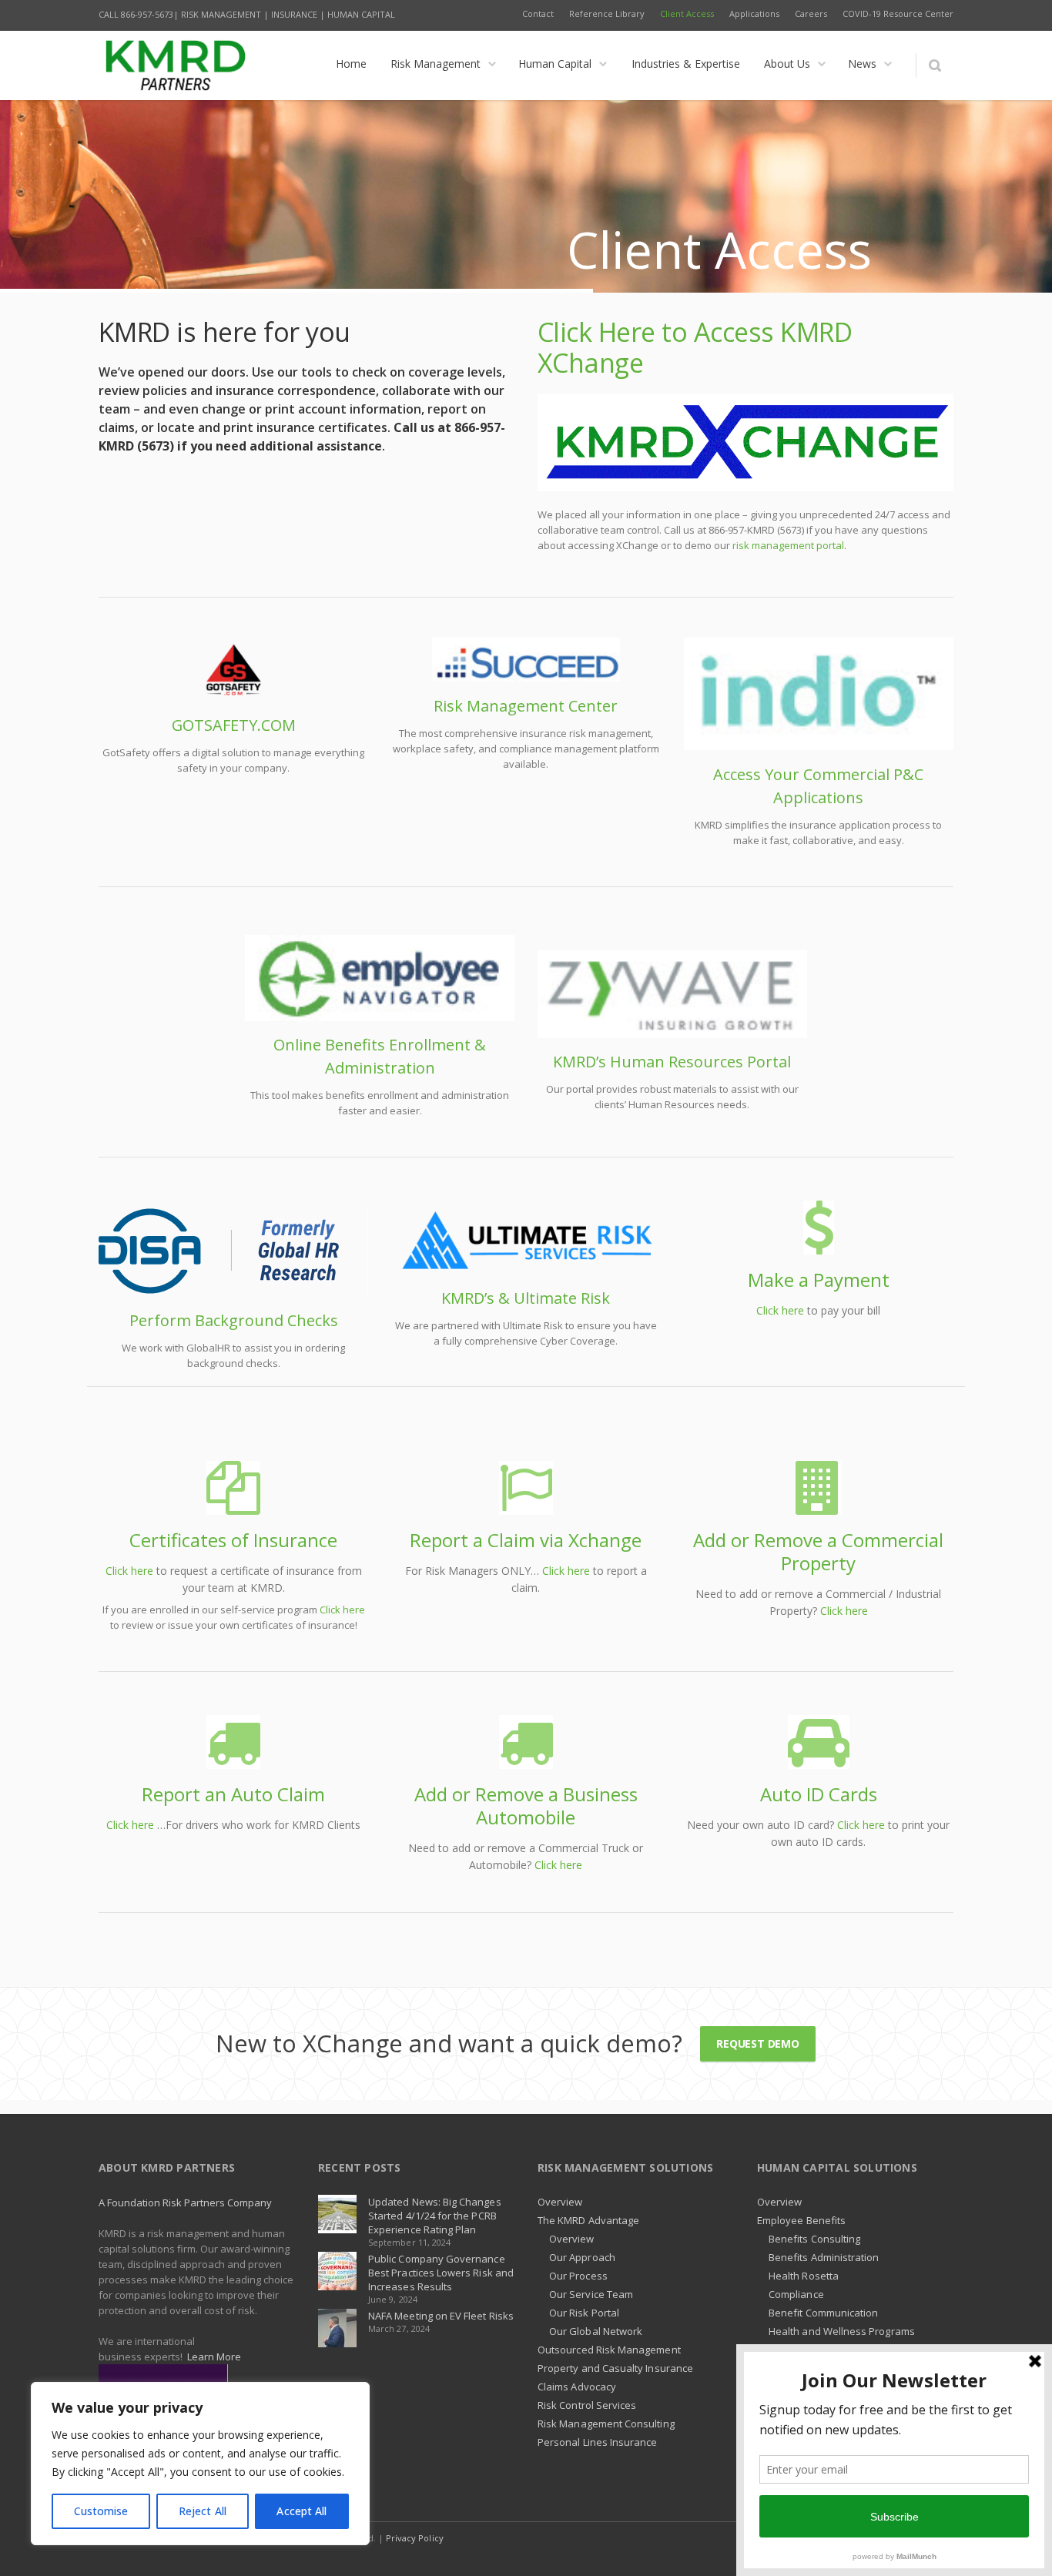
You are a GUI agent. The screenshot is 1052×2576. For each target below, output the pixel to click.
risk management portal (788, 545)
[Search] (935, 65)
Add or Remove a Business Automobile (526, 1806)
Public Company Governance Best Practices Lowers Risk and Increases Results (441, 2273)
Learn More (214, 2357)
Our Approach (582, 2257)
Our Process (578, 2276)
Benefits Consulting (814, 2239)
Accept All (302, 2511)
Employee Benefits (801, 2220)
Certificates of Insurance (233, 1540)
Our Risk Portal (584, 2313)
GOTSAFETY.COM (234, 725)
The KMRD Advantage (588, 2220)
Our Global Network (596, 2331)
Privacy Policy (415, 2538)
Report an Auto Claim (233, 1794)
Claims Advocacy (577, 2387)
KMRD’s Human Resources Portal (672, 1062)
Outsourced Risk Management (609, 2350)
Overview (560, 2202)
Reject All (203, 2511)
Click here (780, 1310)
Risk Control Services (587, 2405)
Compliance (796, 2294)
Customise (101, 2511)
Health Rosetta (804, 2276)
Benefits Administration (824, 2257)
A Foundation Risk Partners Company (185, 2202)
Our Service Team (591, 2294)
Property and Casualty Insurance (615, 2368)
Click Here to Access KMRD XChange (695, 347)
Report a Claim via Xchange (526, 1540)
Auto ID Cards (819, 1794)
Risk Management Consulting (606, 2424)
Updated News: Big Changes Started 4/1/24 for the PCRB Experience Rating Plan (435, 2216)
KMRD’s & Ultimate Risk (526, 1298)
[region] (200, 2464)
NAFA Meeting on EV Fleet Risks (441, 2316)
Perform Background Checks (234, 1320)
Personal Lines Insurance (598, 2442)
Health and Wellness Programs (842, 2331)
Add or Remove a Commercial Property (818, 1551)
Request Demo (757, 2043)
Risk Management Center (526, 706)
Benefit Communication (823, 2313)
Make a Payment (819, 1280)
